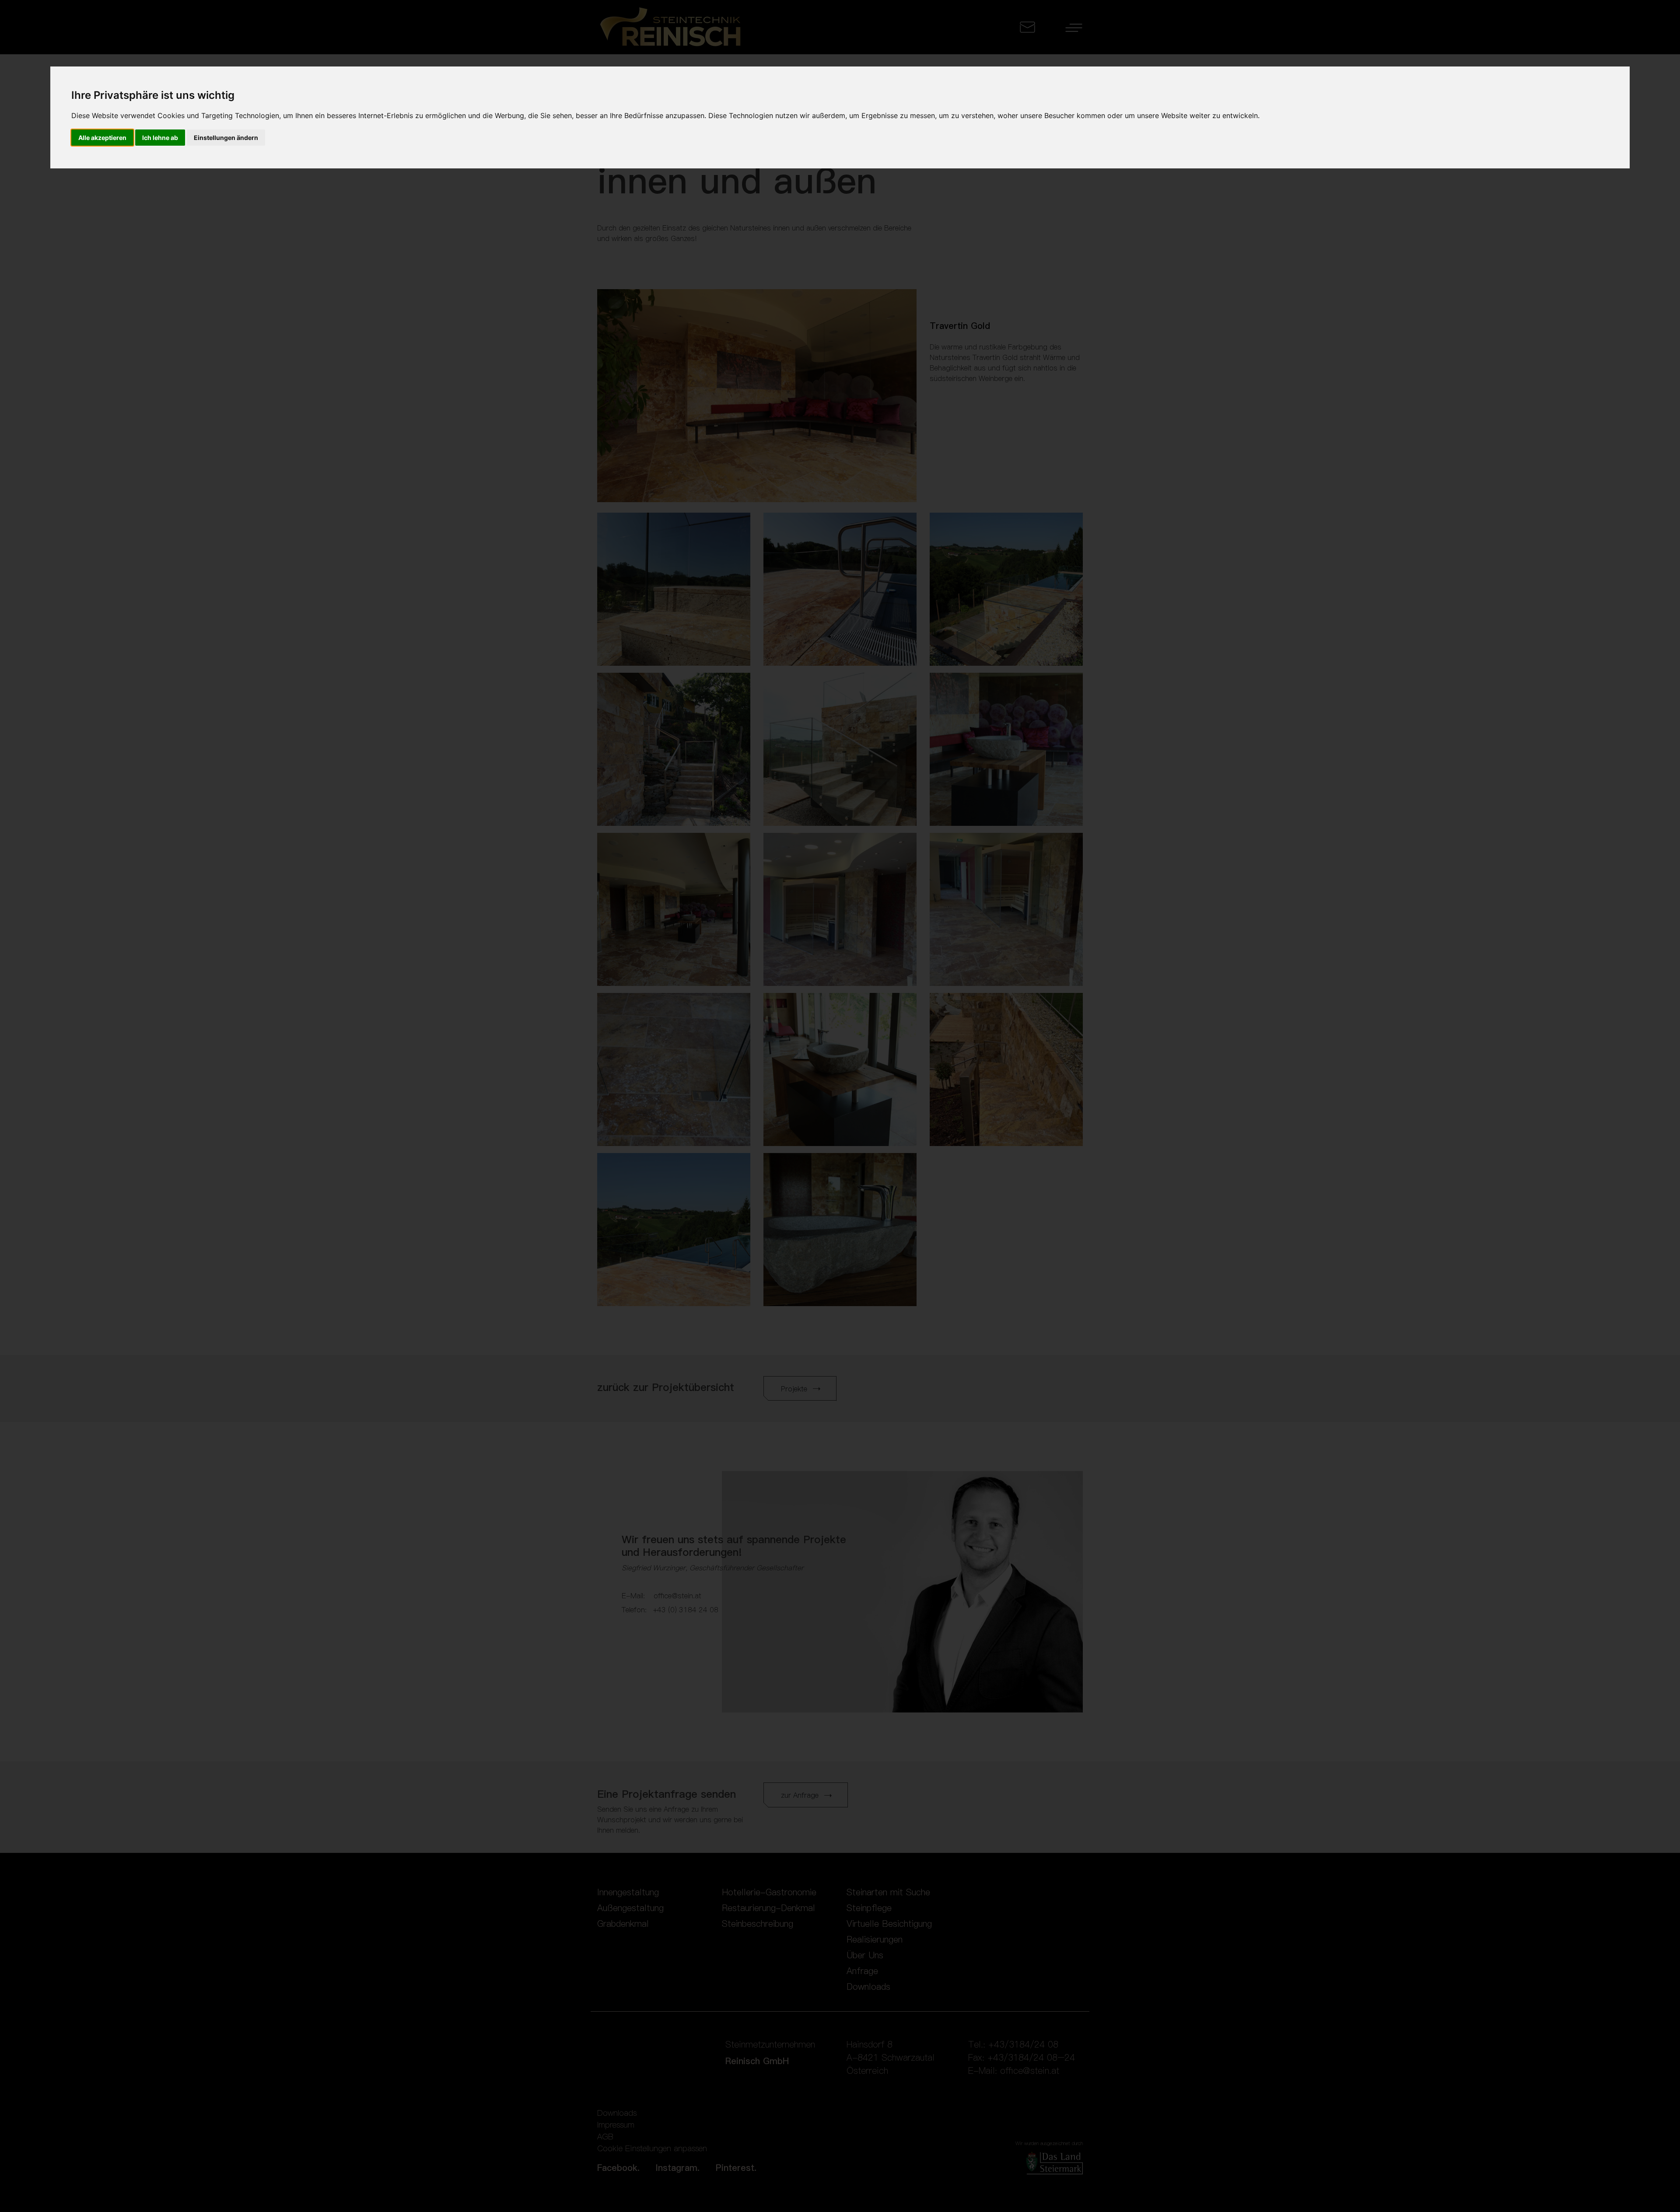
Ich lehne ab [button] (160, 138)
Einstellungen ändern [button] (226, 138)
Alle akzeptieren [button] (102, 138)
